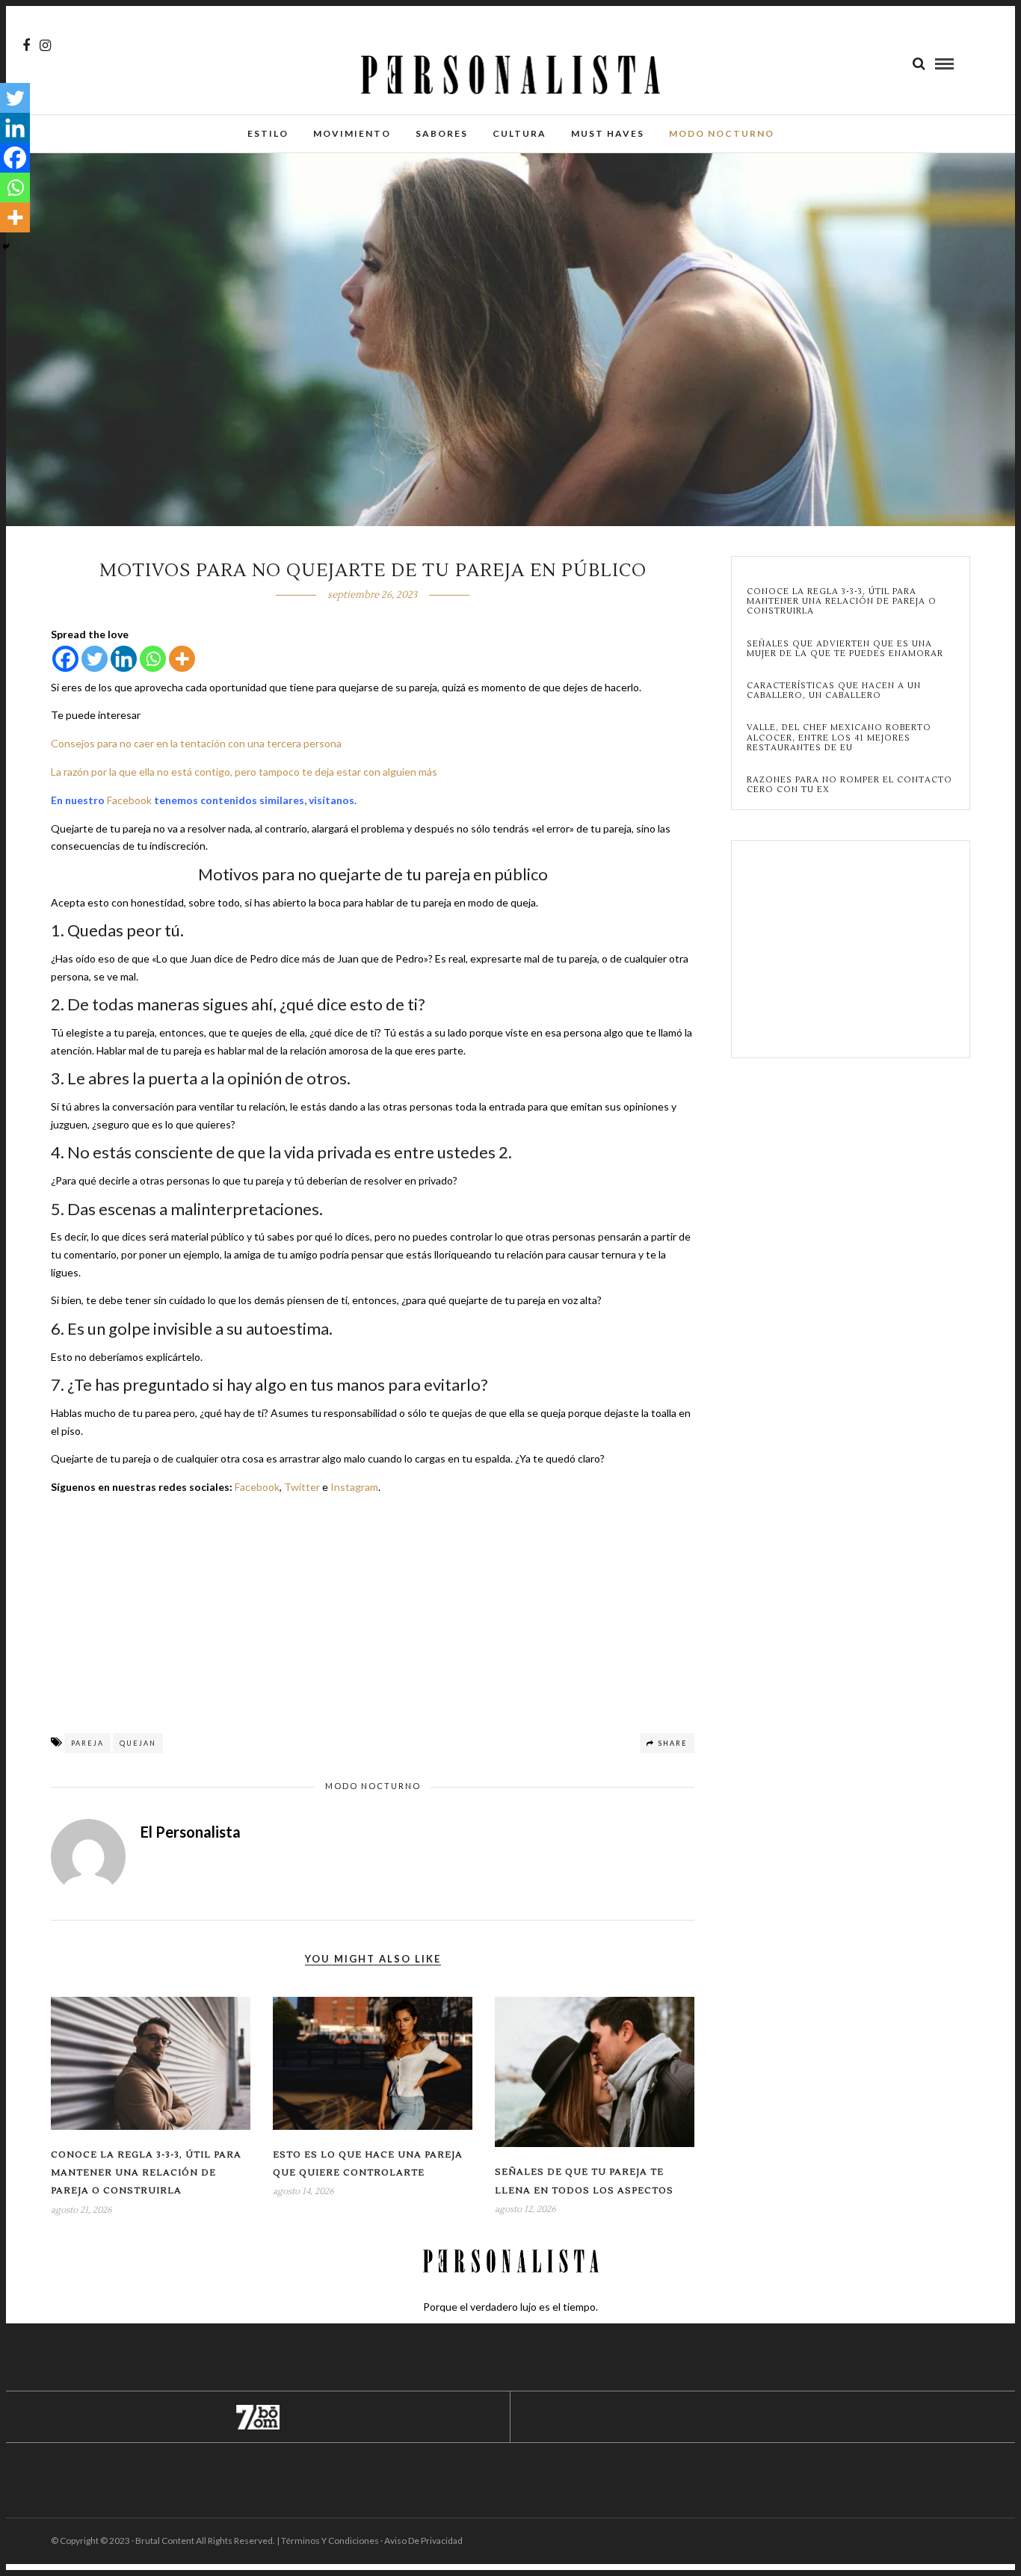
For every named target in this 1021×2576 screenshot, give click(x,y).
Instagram (354, 1487)
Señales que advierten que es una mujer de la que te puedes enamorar (845, 649)
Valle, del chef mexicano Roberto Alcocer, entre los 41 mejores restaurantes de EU (839, 738)
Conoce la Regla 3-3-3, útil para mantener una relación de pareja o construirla (146, 2173)
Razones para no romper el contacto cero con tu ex (849, 785)
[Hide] (6, 247)
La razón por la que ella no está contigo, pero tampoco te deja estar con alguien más (244, 772)
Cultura (519, 133)
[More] (182, 659)
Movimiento (352, 133)
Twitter (302, 1487)
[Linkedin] (124, 659)
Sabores (442, 133)
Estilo (268, 133)
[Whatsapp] (153, 659)
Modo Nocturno (722, 133)
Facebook (129, 800)
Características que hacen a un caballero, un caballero (834, 691)
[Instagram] (45, 46)
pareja (87, 1743)
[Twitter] (95, 659)
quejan (138, 1743)
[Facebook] (65, 659)
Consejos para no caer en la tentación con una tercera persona (196, 743)
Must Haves (608, 133)
